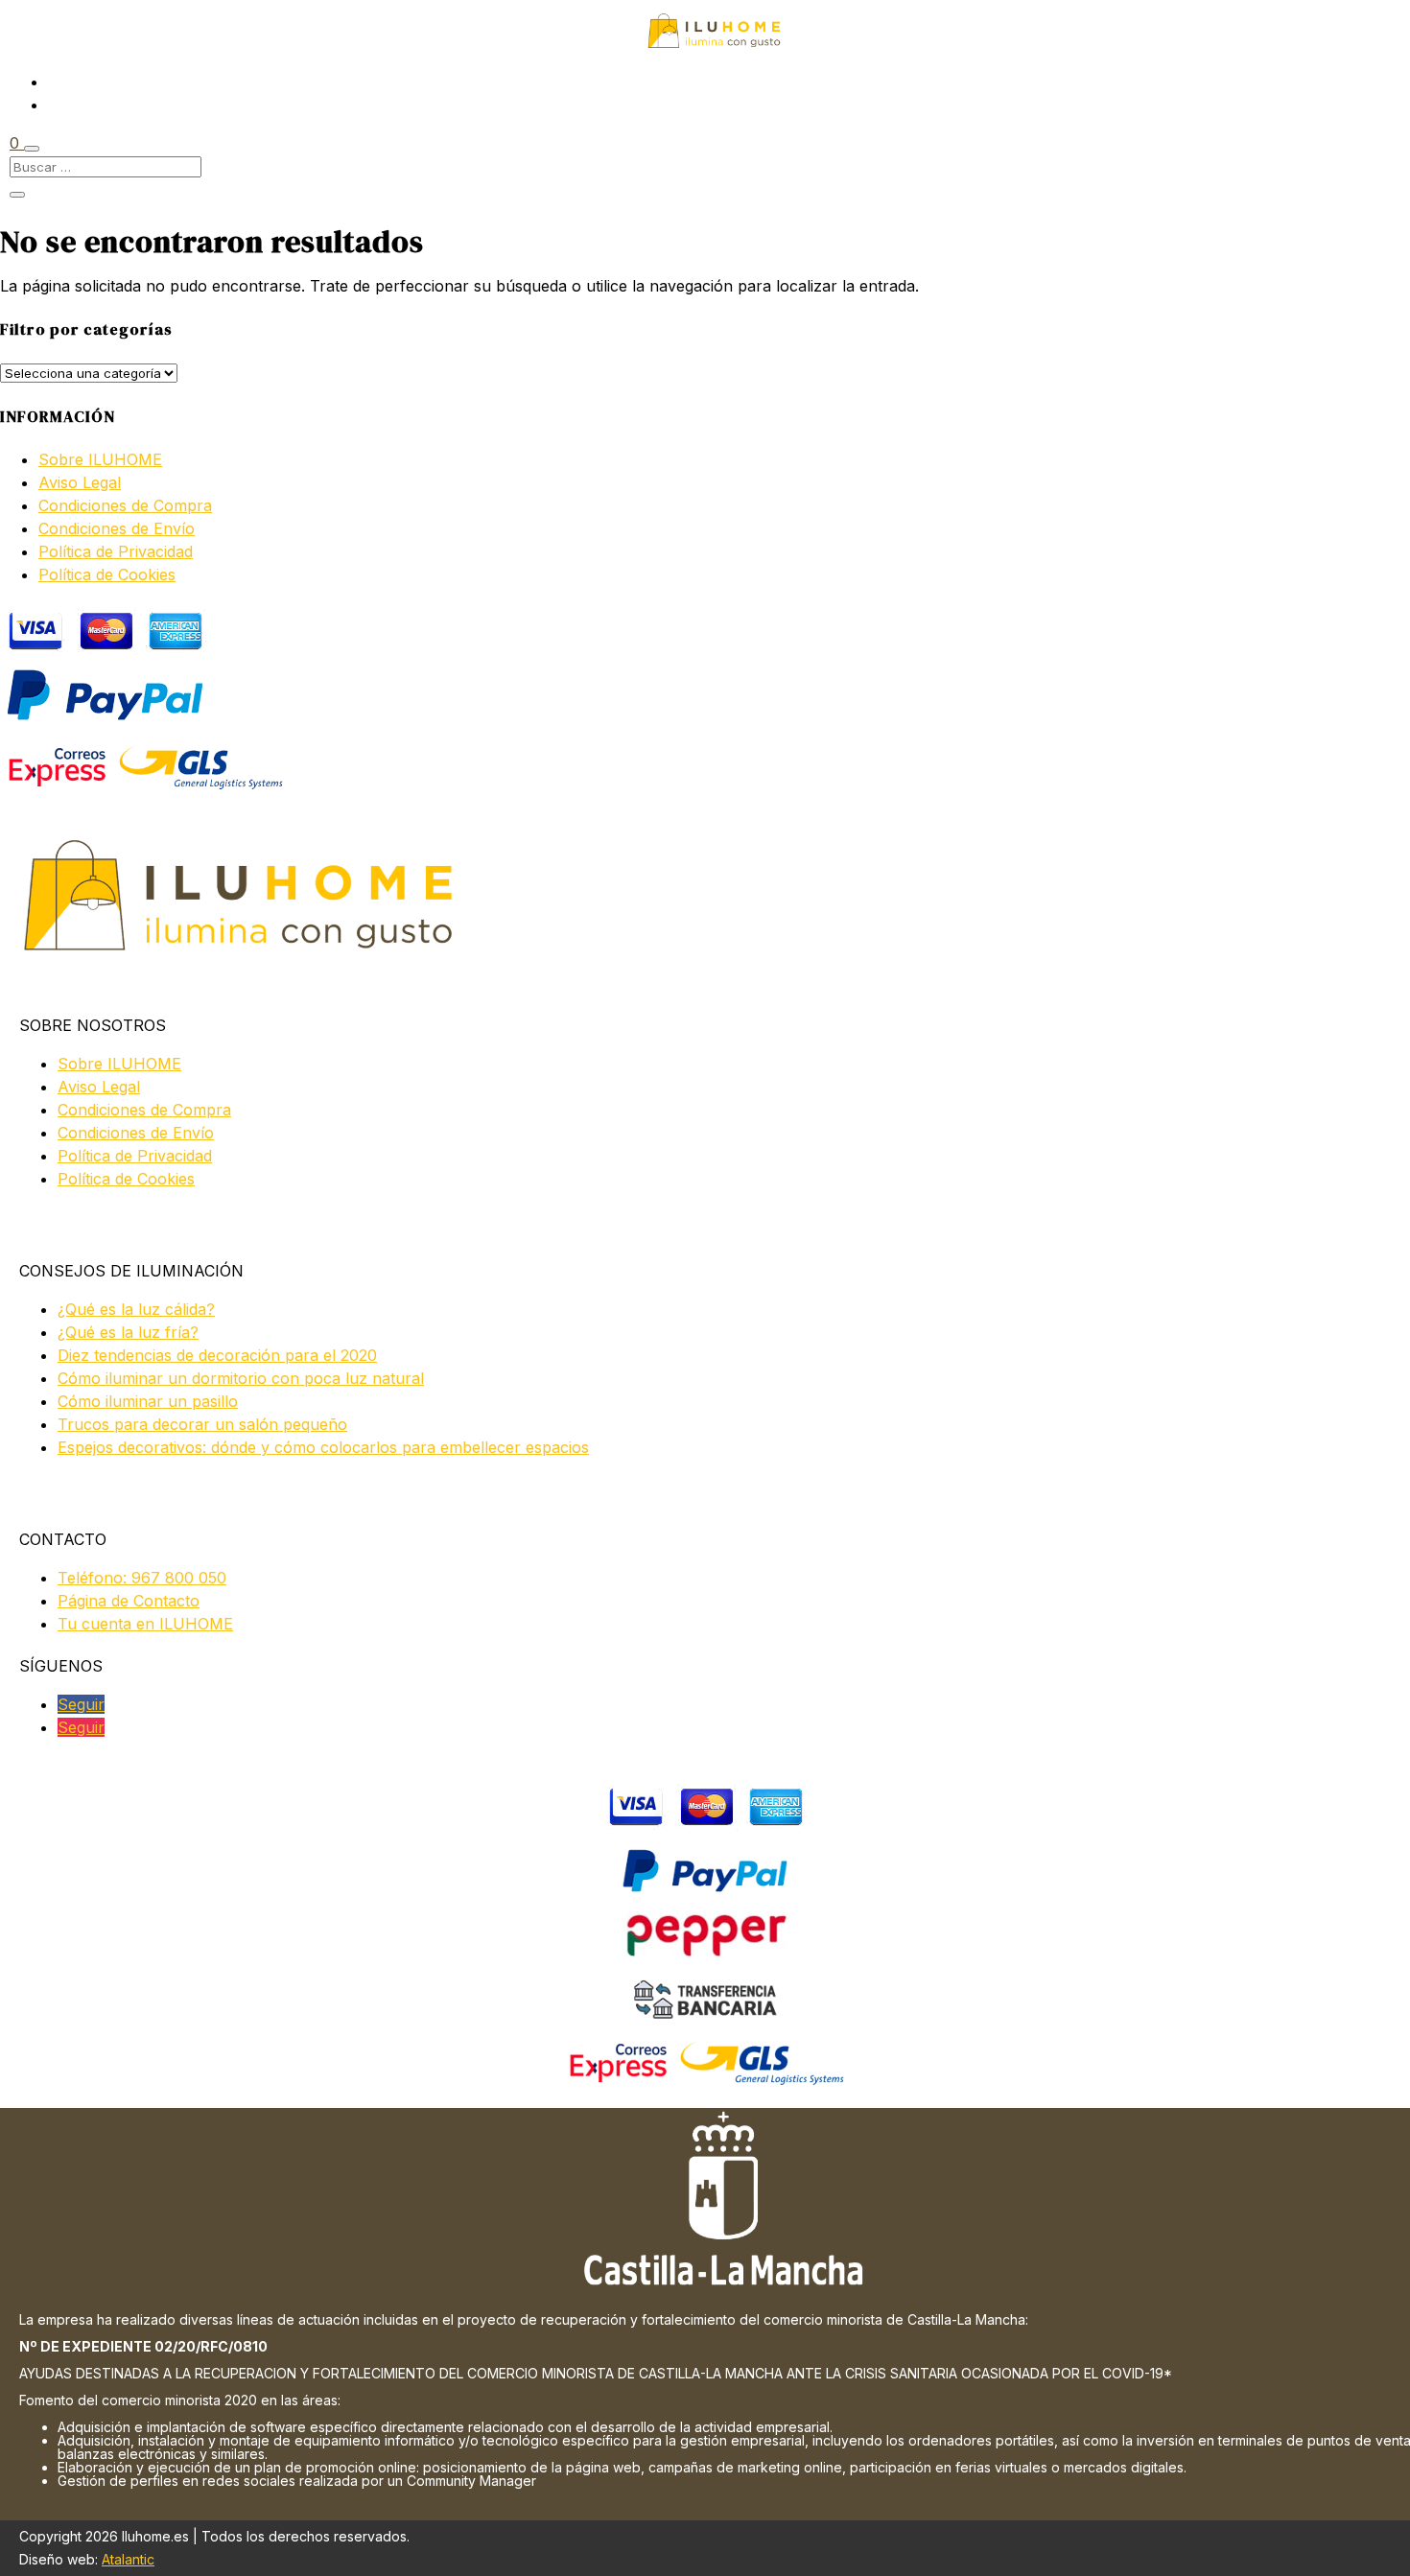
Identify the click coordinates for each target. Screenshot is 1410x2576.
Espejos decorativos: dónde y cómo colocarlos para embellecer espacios (323, 1447)
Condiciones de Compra (125, 505)
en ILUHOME (145, 1624)
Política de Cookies (107, 574)
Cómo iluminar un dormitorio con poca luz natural (241, 1378)
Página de (129, 1601)
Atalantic (128, 2559)
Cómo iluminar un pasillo (148, 1401)
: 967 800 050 (142, 1578)
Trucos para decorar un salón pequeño (202, 1424)
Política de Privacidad (116, 551)
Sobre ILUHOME (100, 459)
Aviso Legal (80, 482)
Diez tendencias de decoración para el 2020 (217, 1355)
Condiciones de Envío (117, 528)
